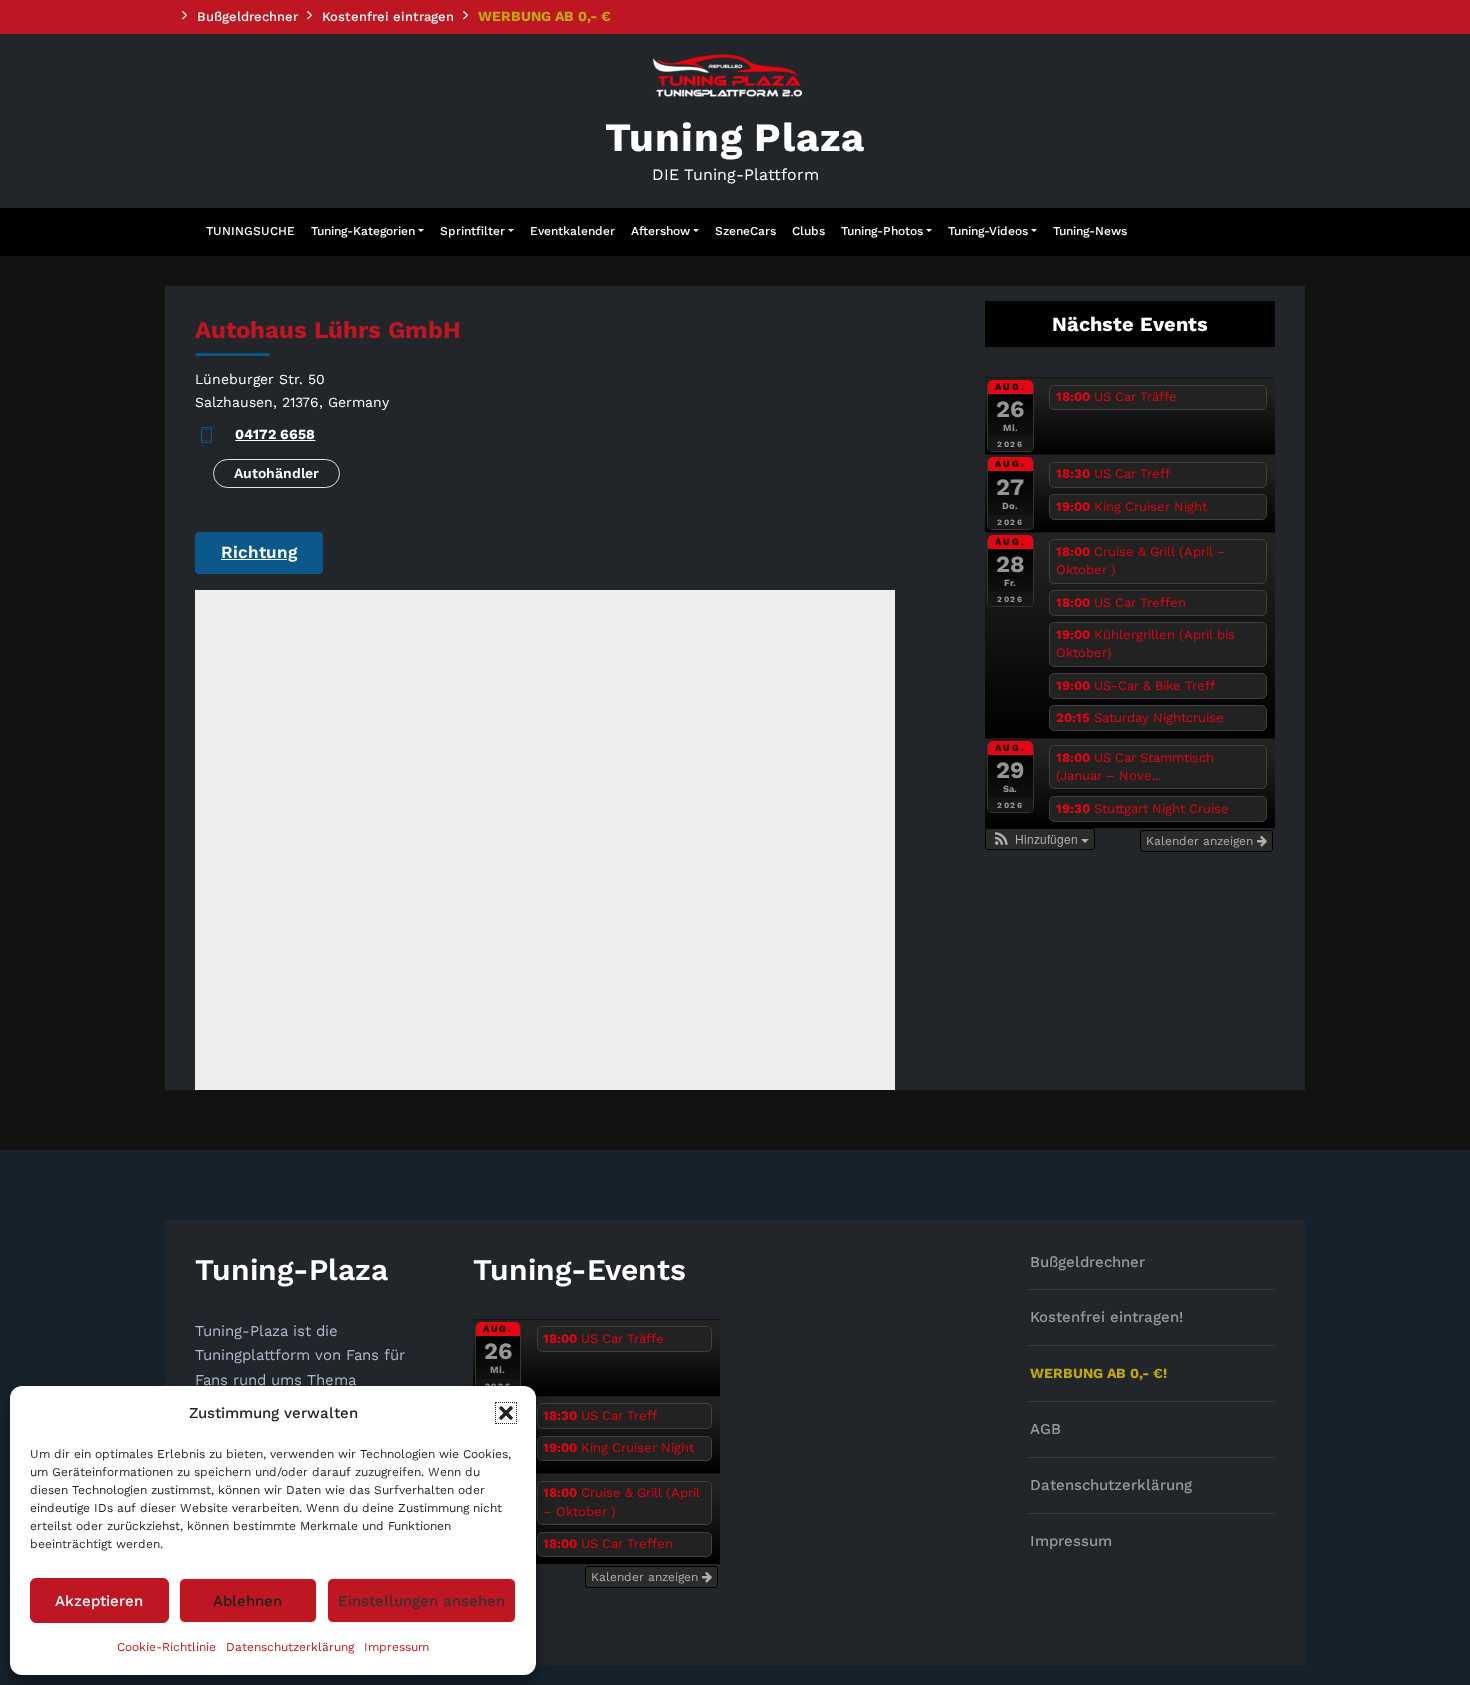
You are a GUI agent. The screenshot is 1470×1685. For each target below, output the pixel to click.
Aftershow (660, 231)
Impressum (396, 1647)
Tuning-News (1090, 231)
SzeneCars (745, 231)
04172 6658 (275, 434)
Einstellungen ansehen (421, 1601)
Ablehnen (247, 1601)
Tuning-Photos (882, 231)
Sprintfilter (472, 231)
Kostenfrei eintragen (388, 16)
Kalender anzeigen (1201, 841)
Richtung (259, 552)
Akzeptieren (99, 1601)
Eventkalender (572, 231)
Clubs (808, 231)
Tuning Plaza (735, 137)
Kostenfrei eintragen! (1106, 1317)
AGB (1045, 1429)
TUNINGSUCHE (250, 231)
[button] (506, 1413)
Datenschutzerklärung (290, 1647)
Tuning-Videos (988, 231)
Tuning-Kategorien (363, 231)
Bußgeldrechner (247, 16)
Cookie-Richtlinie (166, 1647)
